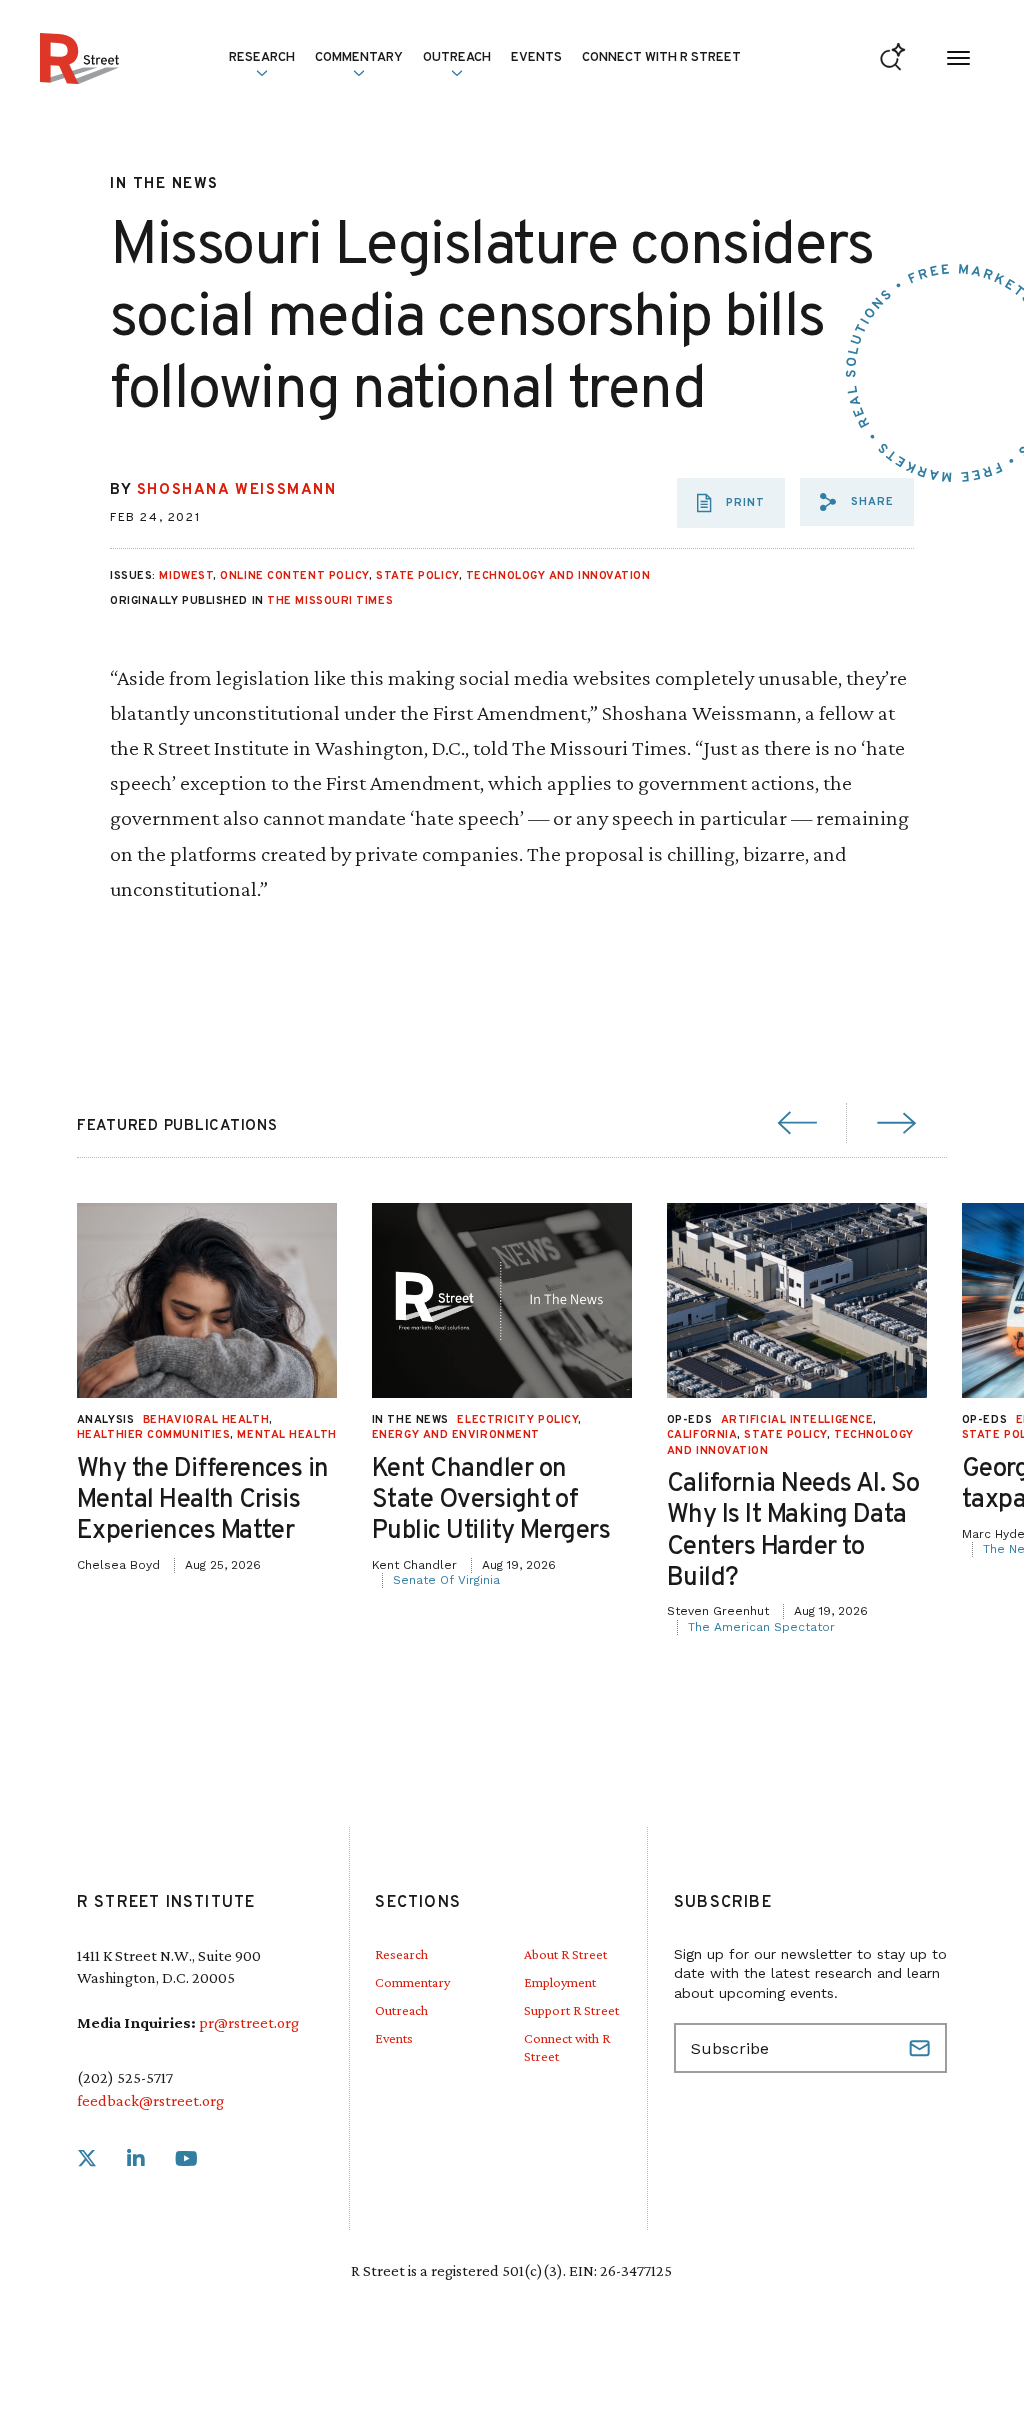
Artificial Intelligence (797, 1420)
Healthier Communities (154, 1435)
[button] (857, 502)
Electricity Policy (517, 1420)
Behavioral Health (206, 1420)
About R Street (565, 1954)
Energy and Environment (456, 1435)
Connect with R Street (661, 58)
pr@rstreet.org (249, 2022)
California (702, 1435)
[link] (87, 2159)
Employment (560, 1982)
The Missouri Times (330, 601)
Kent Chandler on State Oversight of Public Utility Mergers (491, 1500)
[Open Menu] (958, 58)
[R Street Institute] (79, 58)
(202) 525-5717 (125, 2077)
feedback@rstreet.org (150, 2100)
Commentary (412, 1982)
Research (401, 1954)
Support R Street (571, 2010)
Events (536, 58)
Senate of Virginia (446, 1580)
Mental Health (286, 1435)
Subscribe (922, 2048)
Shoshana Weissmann (237, 490)
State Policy (417, 576)
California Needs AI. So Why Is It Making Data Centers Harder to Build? (793, 1531)
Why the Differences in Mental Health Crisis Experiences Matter (203, 1500)
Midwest (186, 576)
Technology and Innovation (558, 576)
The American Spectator (761, 1627)
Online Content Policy (294, 576)
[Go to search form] (892, 58)
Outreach (457, 58)
